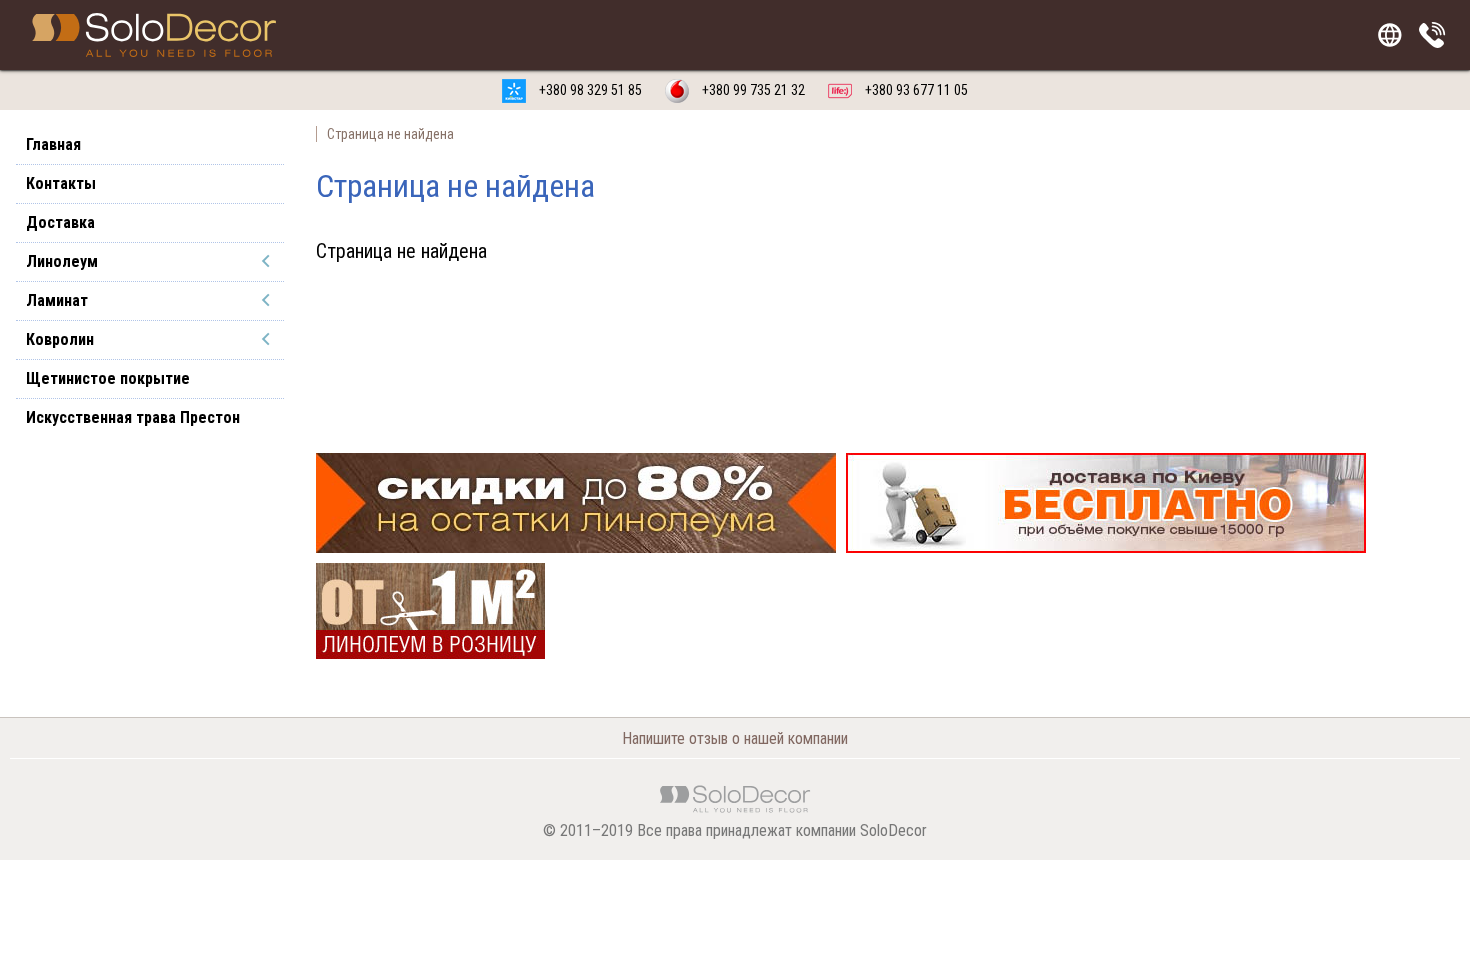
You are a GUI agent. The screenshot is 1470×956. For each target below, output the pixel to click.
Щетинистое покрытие (108, 378)
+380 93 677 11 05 (915, 90)
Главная (53, 144)
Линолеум (62, 261)
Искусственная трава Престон (133, 417)
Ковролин (60, 339)
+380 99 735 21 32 (752, 90)
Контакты (61, 183)
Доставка (60, 222)
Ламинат (57, 300)
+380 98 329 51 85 (589, 90)
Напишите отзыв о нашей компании (735, 738)
